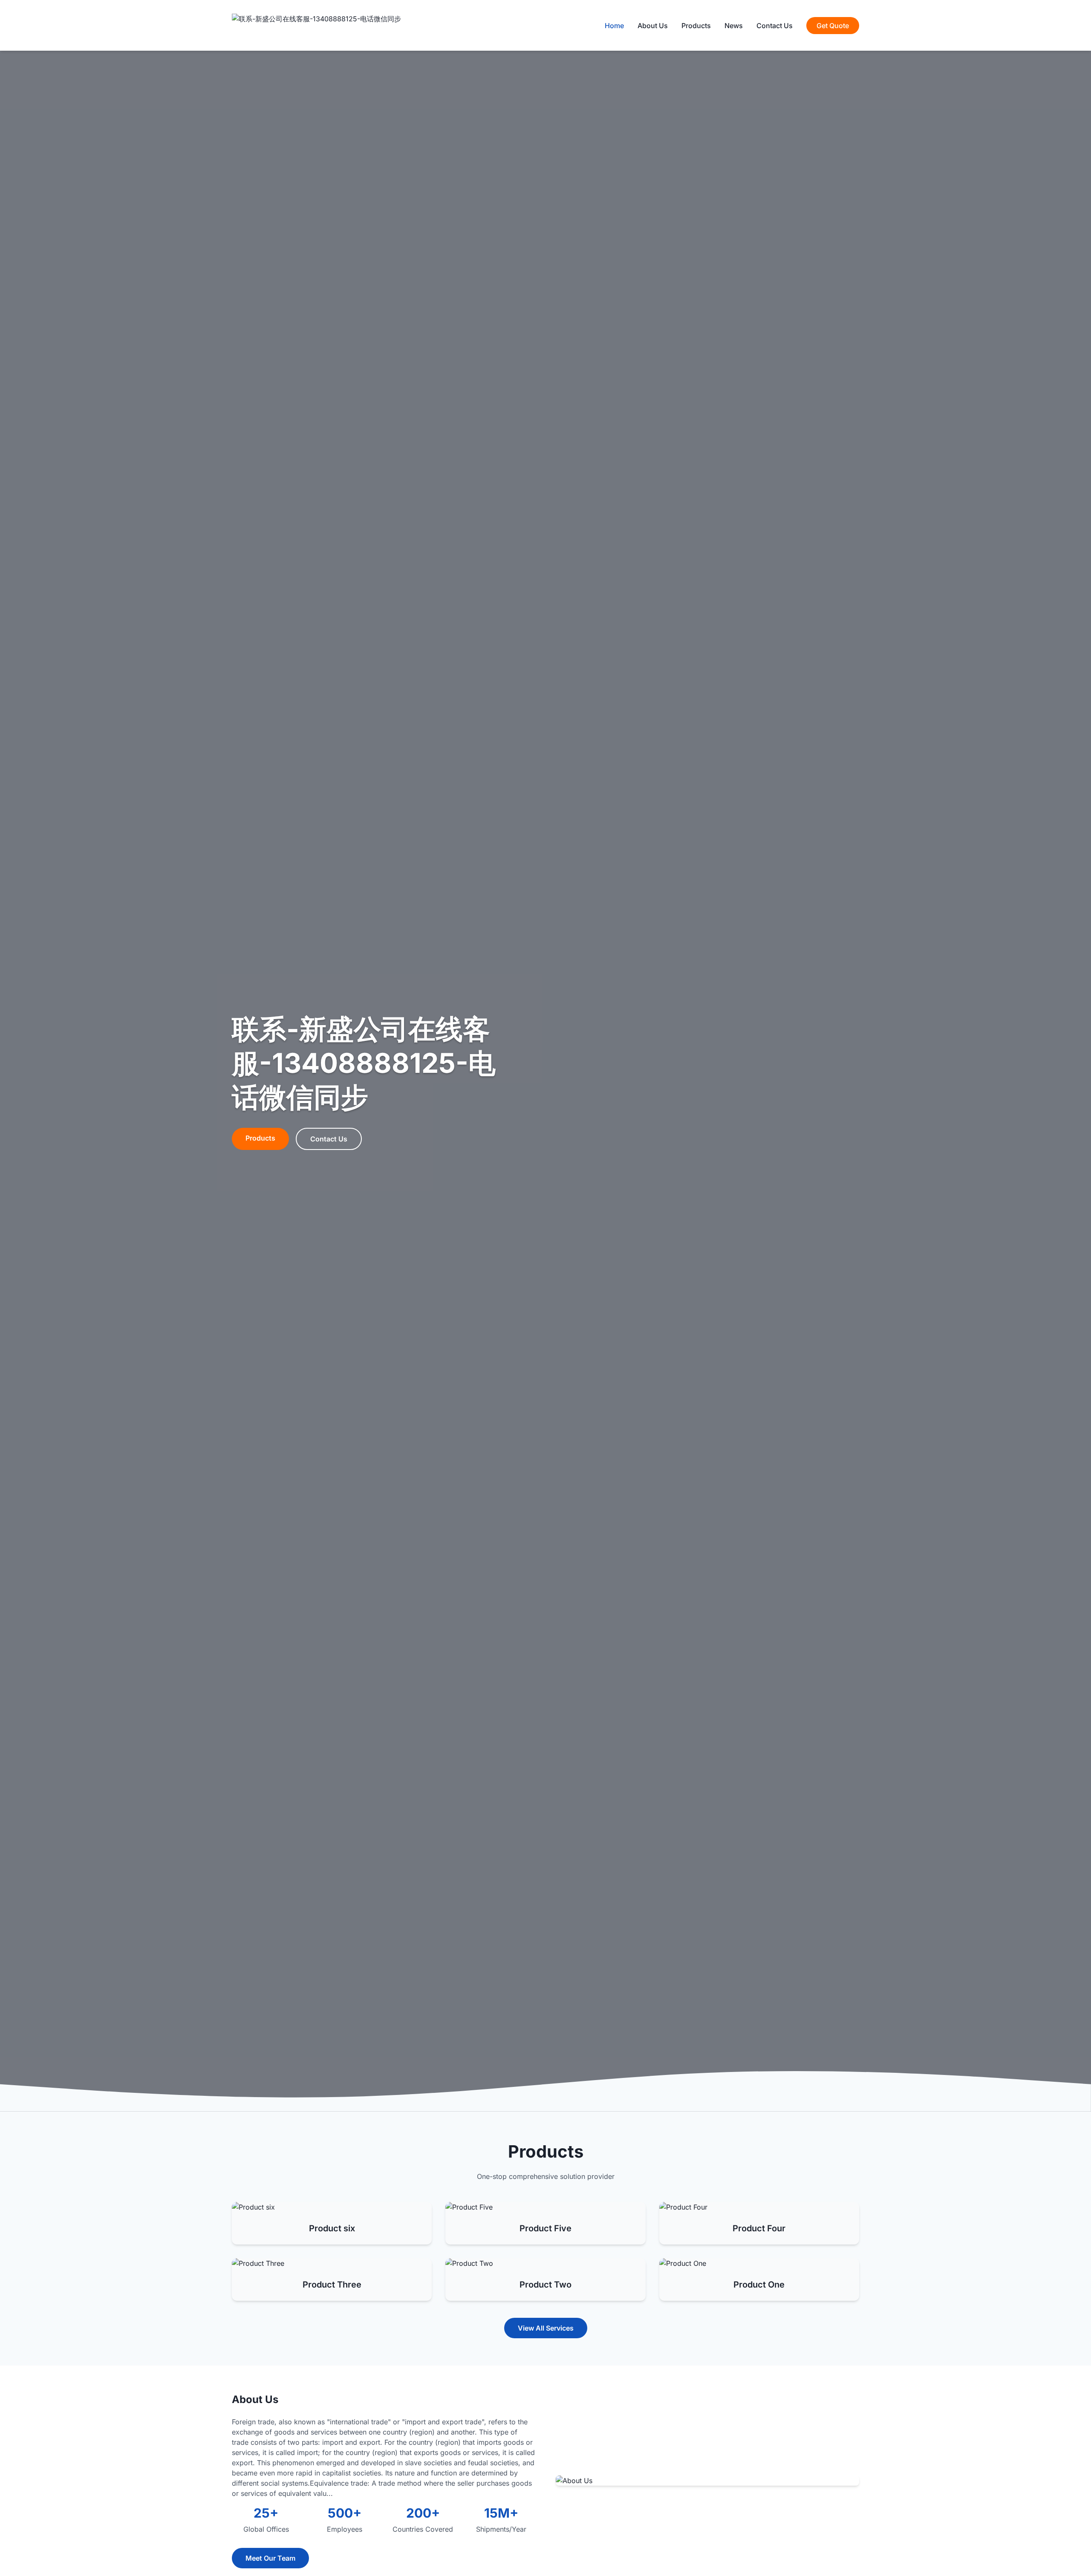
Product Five (545, 2228)
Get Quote (833, 26)
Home (614, 26)
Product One (759, 2285)
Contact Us (775, 26)
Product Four (759, 2228)
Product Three (332, 2285)
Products (696, 26)
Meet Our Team (270, 2558)
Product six (332, 2228)
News (734, 26)
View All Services (546, 2328)
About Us (653, 26)
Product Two (545, 2285)
